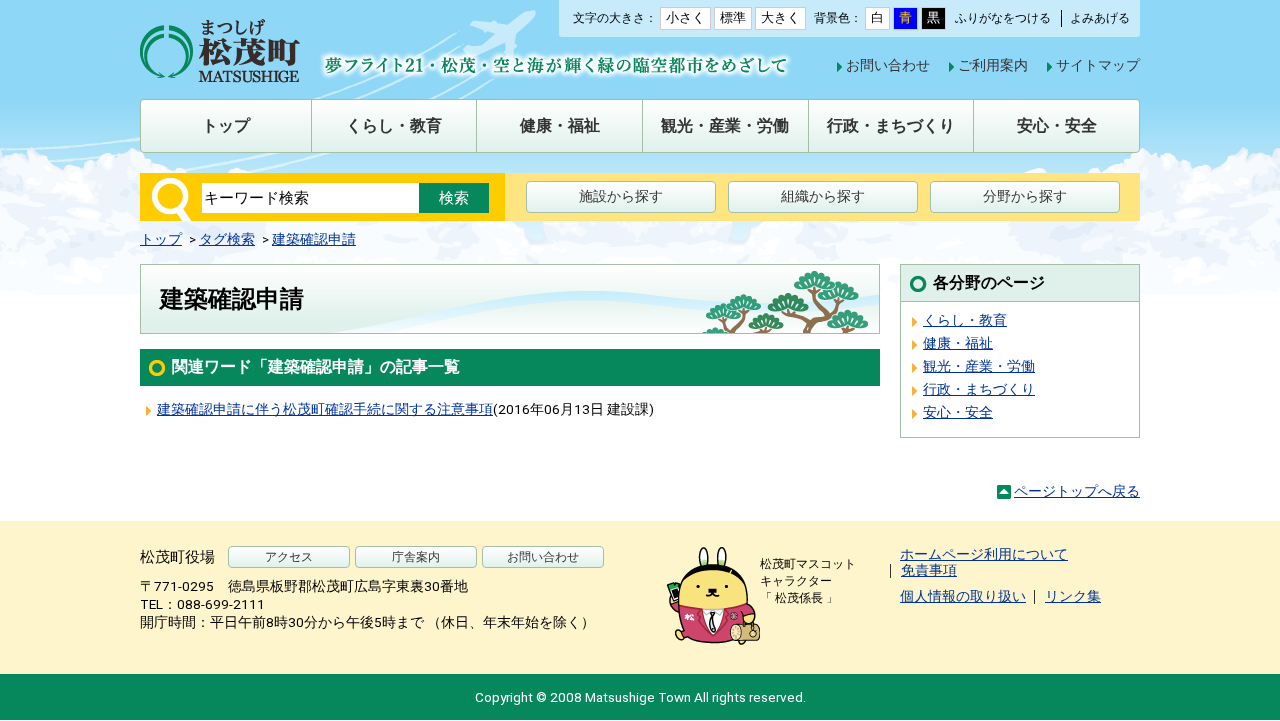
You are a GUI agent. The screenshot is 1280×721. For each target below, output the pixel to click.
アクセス (289, 557)
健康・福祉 (958, 343)
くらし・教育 (965, 320)
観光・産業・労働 (979, 366)
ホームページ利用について (984, 554)
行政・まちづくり (979, 389)
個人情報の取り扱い (963, 596)
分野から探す (1025, 196)
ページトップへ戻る (1077, 491)
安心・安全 (958, 412)
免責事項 (929, 570)
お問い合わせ (888, 65)
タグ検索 (227, 239)
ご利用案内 (993, 65)
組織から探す (823, 196)
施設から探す (621, 196)
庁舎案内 (416, 557)
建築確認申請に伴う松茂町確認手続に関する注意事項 (325, 409)
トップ (161, 239)
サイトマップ (1098, 65)
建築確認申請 (314, 239)
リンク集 (1073, 596)
